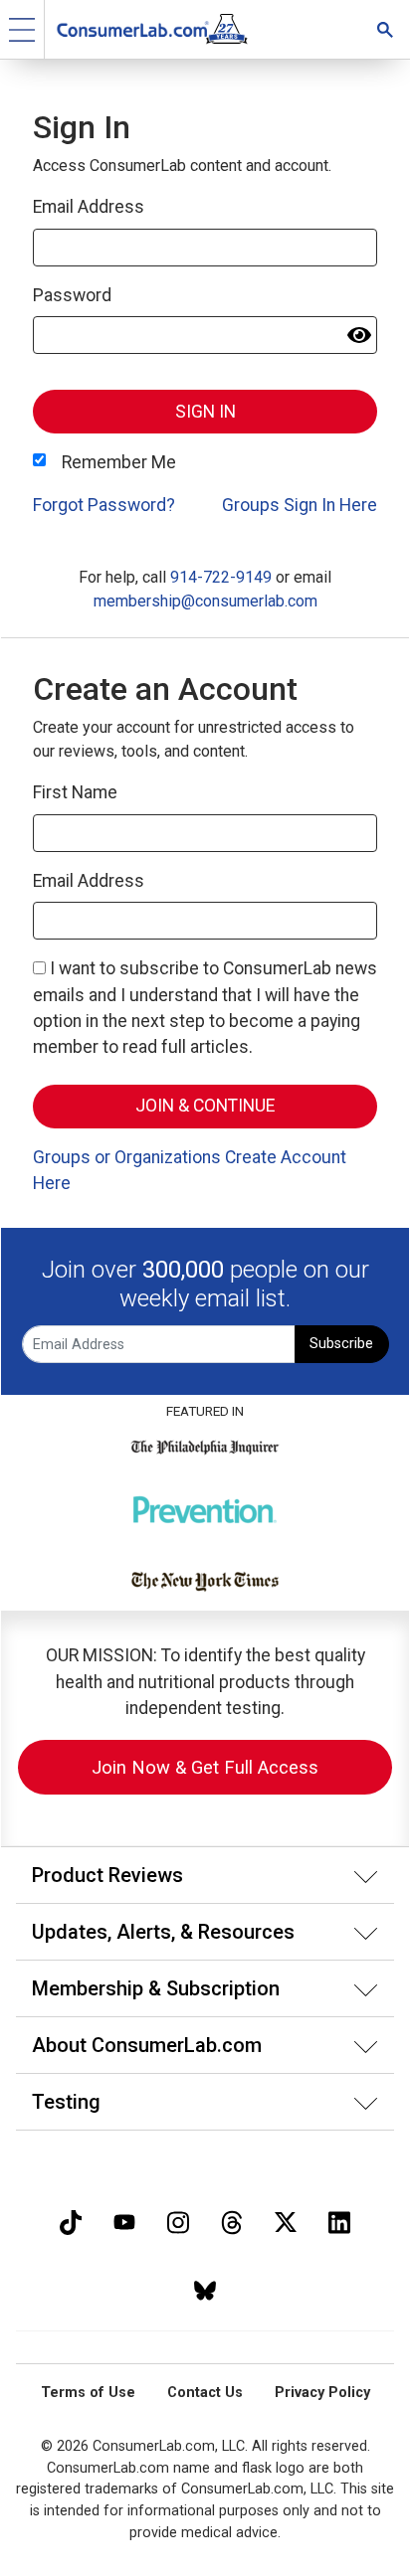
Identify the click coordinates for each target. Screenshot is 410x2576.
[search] (385, 29)
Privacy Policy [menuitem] (322, 2393)
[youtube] (124, 2221)
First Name (75, 792)
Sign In (205, 412)
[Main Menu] (22, 29)
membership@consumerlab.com (205, 601)
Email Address (89, 207)
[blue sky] (205, 2288)
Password (72, 295)
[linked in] (339, 2221)
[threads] (232, 2221)
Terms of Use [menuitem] (88, 2393)
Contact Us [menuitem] (205, 2393)
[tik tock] (71, 2221)
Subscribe (341, 1344)
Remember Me (119, 462)
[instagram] (178, 2221)
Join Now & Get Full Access (205, 1767)
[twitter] (286, 2221)
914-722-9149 (221, 577)
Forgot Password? (104, 505)
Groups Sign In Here (300, 505)
